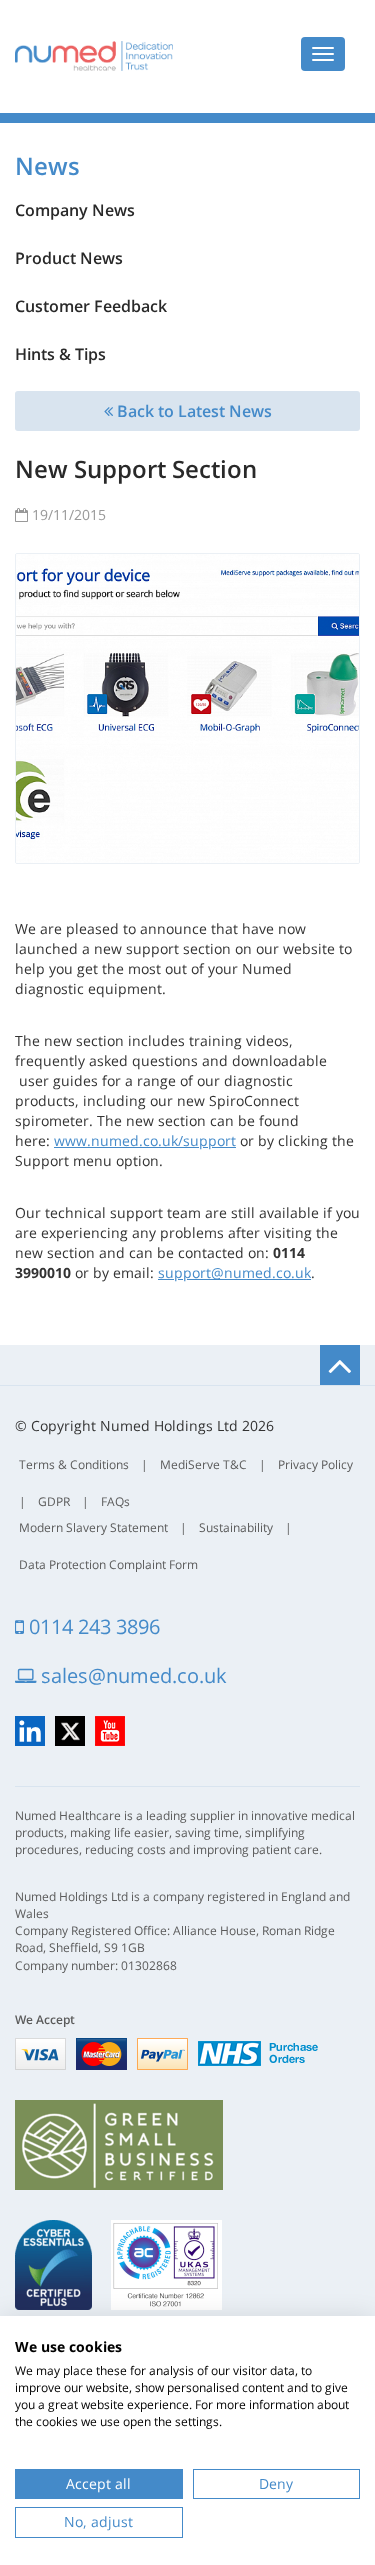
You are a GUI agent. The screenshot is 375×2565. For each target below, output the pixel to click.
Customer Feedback (91, 306)
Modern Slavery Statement (93, 1527)
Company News (75, 210)
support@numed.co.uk (234, 1272)
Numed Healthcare (94, 56)
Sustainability (236, 1527)
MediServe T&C (203, 1464)
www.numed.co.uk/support (145, 1140)
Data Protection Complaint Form (108, 1564)
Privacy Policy (315, 1464)
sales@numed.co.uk (131, 1675)
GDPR (54, 1501)
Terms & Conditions (74, 1464)
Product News (69, 258)
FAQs (115, 1501)
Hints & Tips (60, 354)
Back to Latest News (192, 411)
